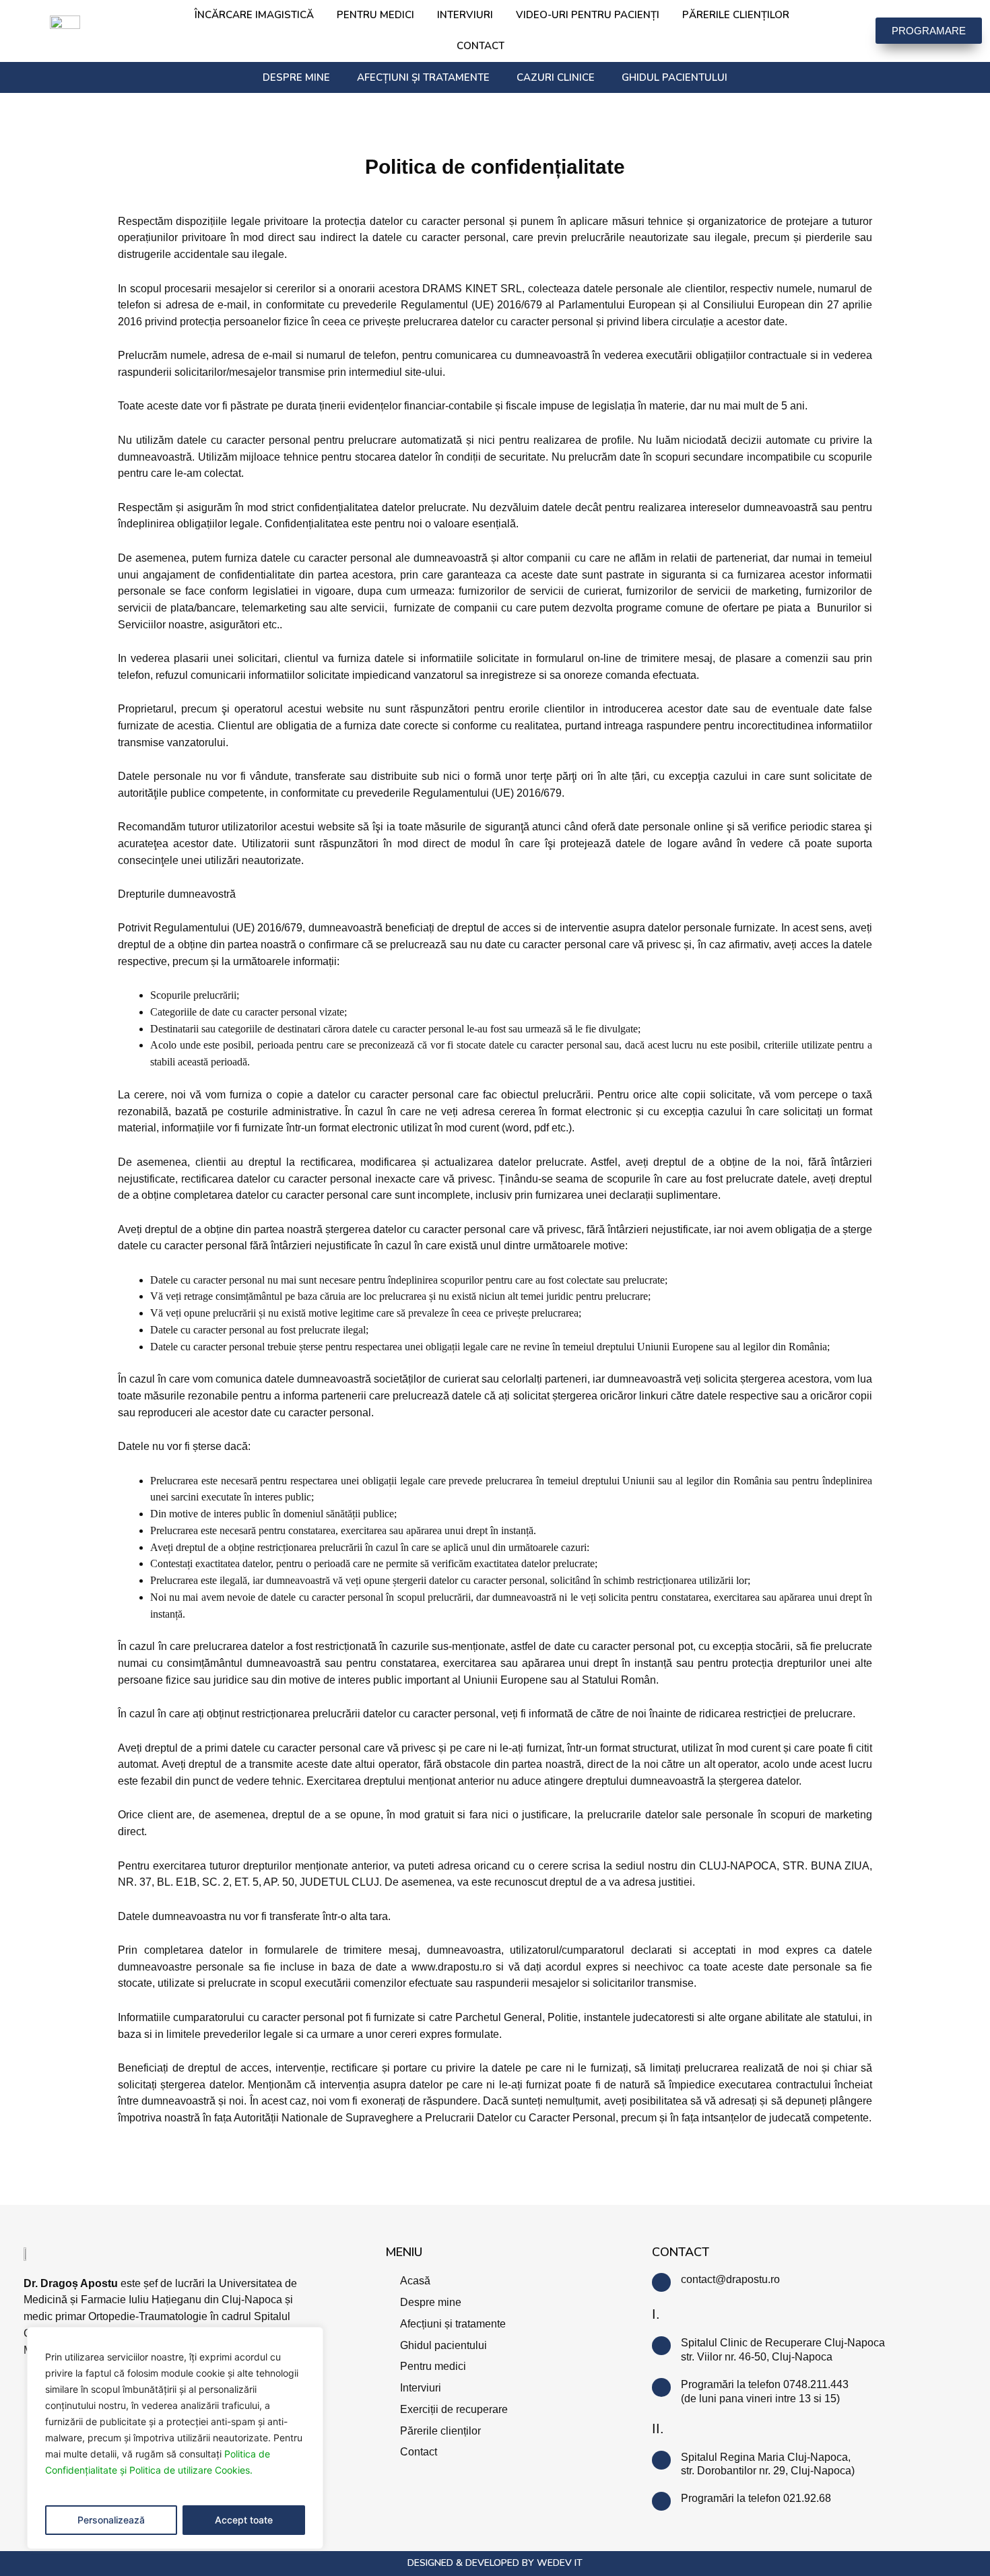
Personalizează (111, 2520)
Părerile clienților (736, 15)
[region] (175, 2438)
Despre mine (296, 77)
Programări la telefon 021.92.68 (756, 2498)
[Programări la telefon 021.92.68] (661, 2501)
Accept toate (244, 2520)
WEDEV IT (560, 2563)
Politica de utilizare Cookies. (191, 2470)
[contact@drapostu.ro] (661, 2282)
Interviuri (465, 15)
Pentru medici (375, 15)
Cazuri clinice (556, 77)
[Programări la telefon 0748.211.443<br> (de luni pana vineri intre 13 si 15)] (661, 2387)
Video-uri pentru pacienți (588, 15)
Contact (481, 46)
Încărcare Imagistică (254, 15)
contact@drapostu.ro (730, 2279)
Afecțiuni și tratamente (423, 77)
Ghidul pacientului (674, 77)
